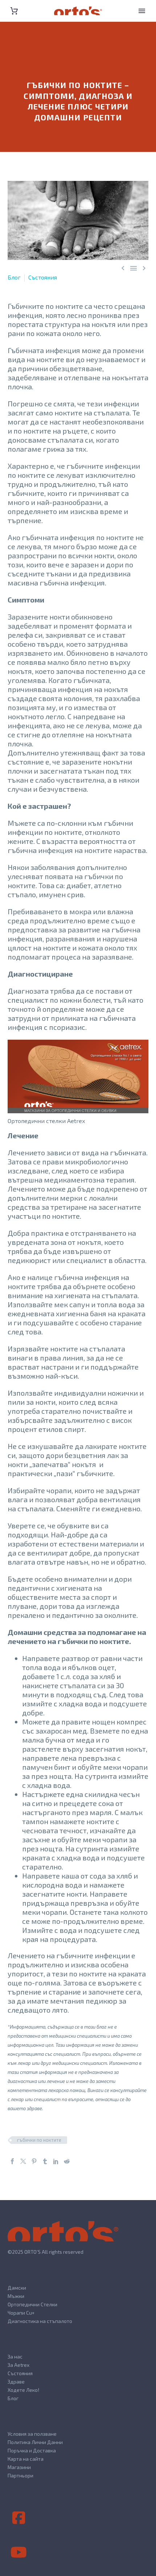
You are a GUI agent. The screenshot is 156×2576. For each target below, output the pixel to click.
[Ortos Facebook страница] (19, 2518)
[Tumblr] (45, 2161)
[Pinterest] (34, 2161)
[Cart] (14, 11)
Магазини (19, 2467)
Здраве (16, 2382)
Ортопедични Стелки (32, 2304)
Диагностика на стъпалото (40, 2321)
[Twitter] (23, 2161)
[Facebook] (12, 2161)
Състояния (43, 277)
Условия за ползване (32, 2434)
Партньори (20, 2475)
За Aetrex (19, 2365)
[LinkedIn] (56, 2161)
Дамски (17, 2288)
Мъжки (16, 2296)
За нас (15, 2356)
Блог (14, 277)
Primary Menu (142, 11)
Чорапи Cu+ (21, 2313)
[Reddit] (67, 2161)
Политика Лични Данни (35, 2442)
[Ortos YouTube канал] (19, 2552)
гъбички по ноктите (39, 2140)
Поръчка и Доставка (32, 2450)
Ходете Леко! (23, 2390)
